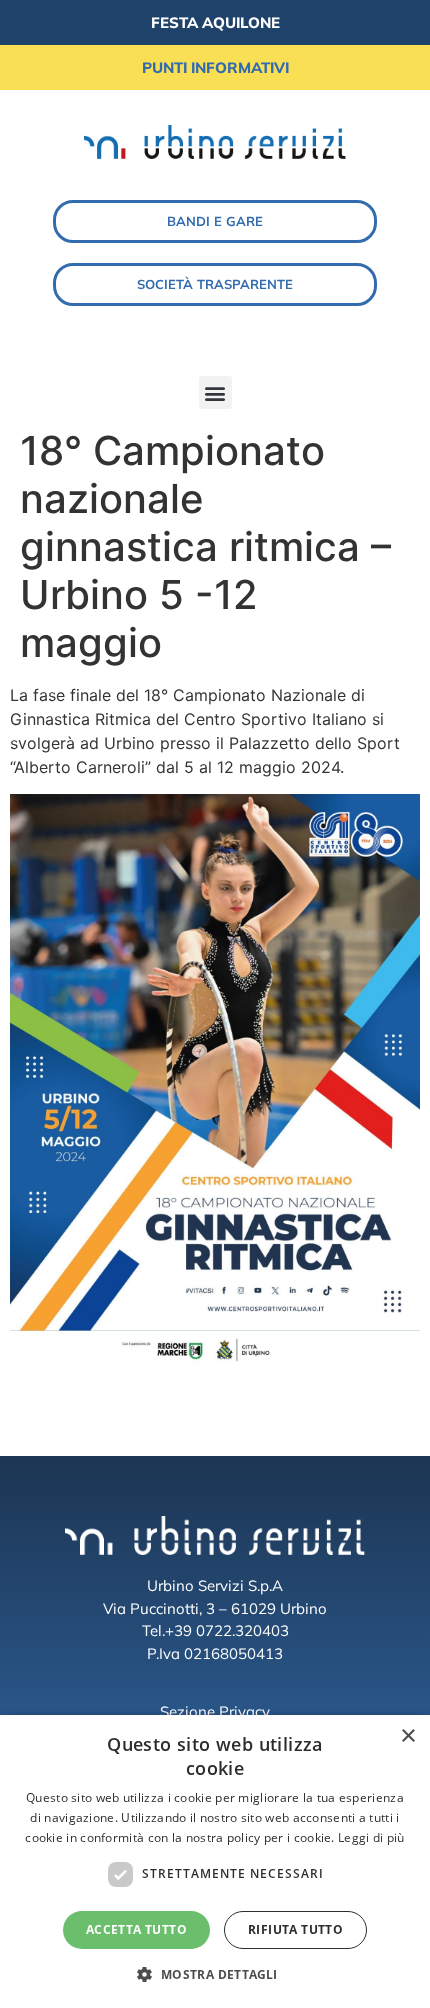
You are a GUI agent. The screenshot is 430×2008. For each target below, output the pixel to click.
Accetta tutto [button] (136, 1929)
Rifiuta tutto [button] (295, 1929)
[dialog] (215, 1861)
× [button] (407, 1736)
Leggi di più (371, 1837)
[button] (215, 392)
